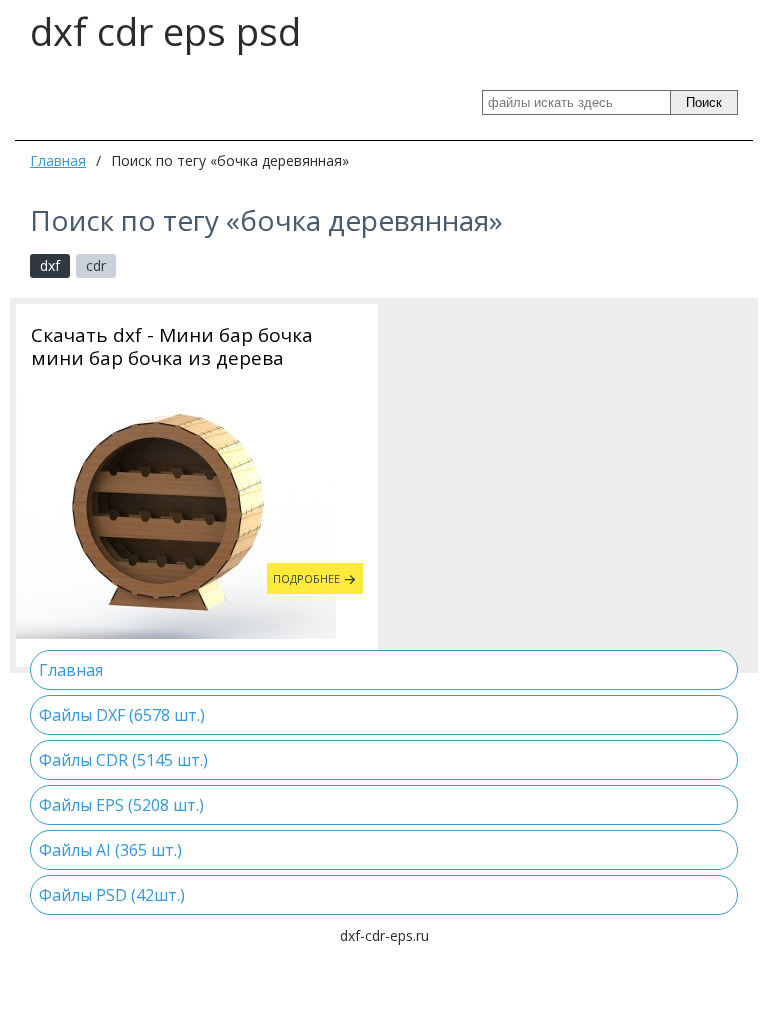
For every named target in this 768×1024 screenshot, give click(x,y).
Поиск (704, 102)
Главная (58, 160)
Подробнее (306, 578)
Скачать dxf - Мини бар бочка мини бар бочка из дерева (172, 347)
